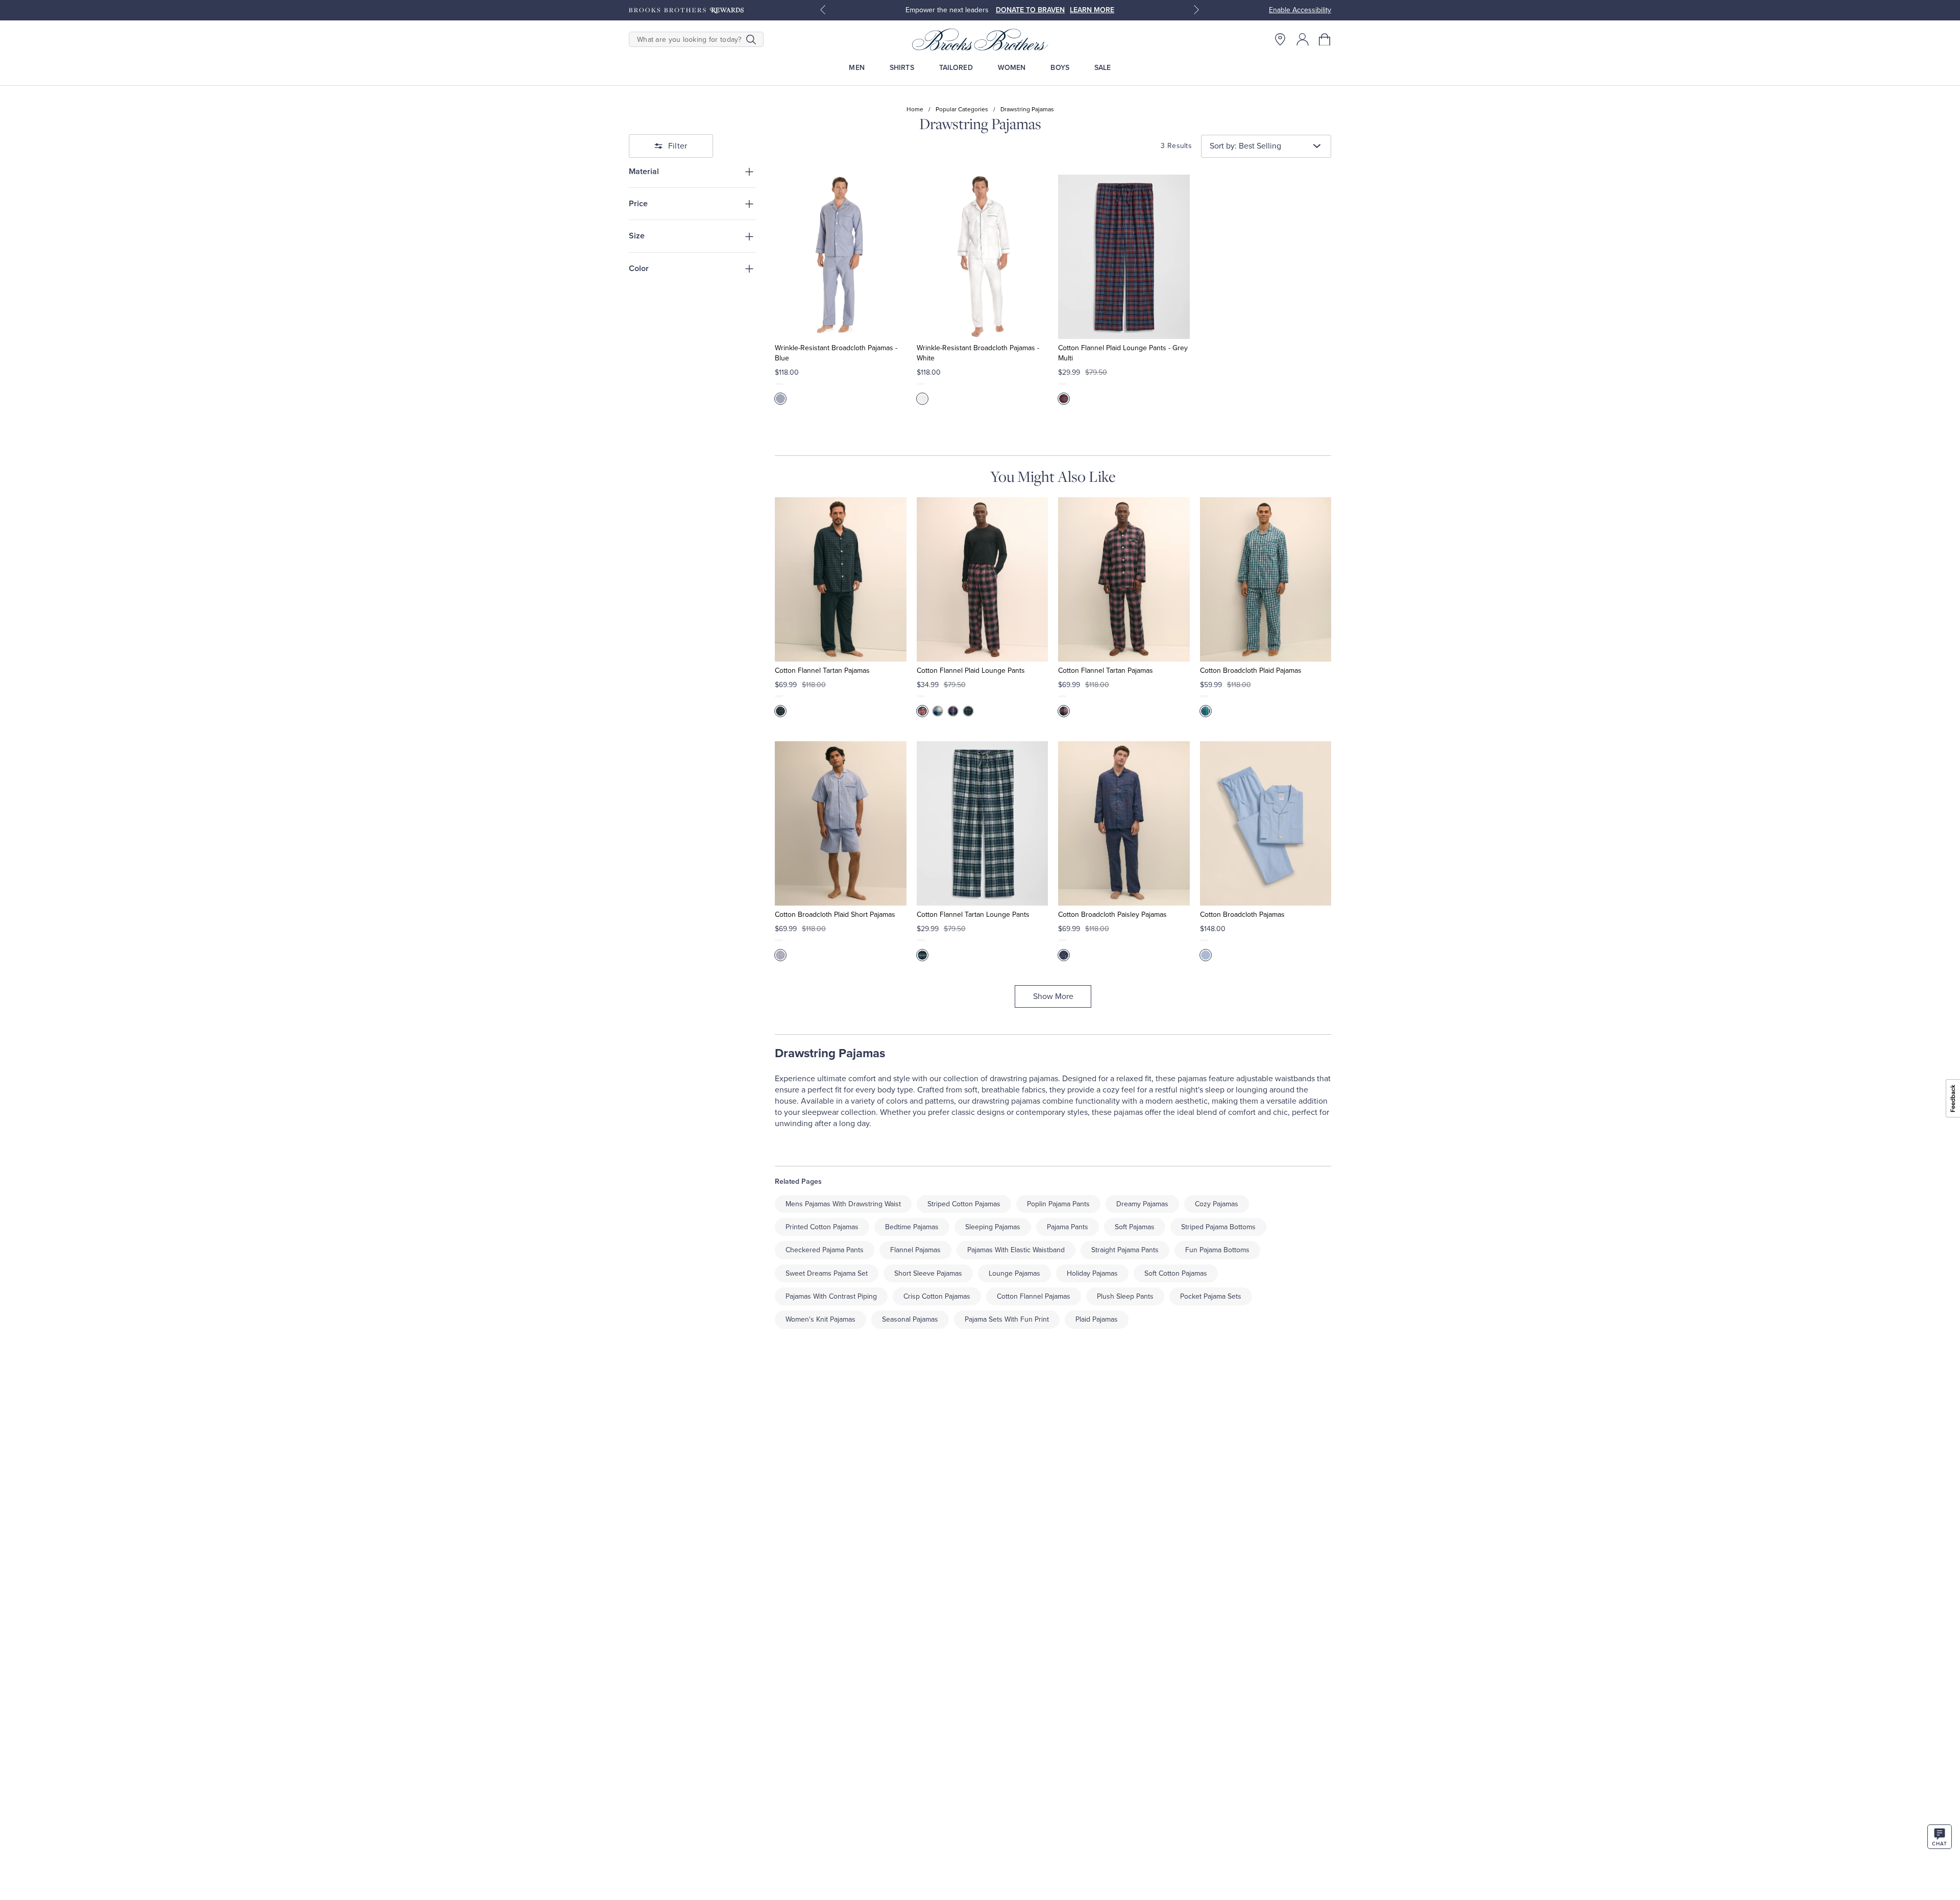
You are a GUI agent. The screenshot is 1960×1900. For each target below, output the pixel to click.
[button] (1325, 39)
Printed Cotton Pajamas (822, 1227)
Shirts (902, 68)
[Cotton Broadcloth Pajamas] (1266, 823)
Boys (1060, 68)
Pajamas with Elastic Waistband (1016, 1250)
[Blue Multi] (780, 955)
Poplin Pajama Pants (1058, 1204)
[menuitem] (857, 68)
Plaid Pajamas (1097, 1319)
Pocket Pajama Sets (1211, 1296)
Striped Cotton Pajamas (964, 1204)
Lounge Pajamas (1014, 1273)
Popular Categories (962, 109)
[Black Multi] (922, 711)
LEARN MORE (1092, 10)
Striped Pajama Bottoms (1218, 1227)
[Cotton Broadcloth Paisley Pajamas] (1124, 823)
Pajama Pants (1068, 1227)
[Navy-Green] (780, 711)
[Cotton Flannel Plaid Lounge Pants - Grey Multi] (1124, 257)
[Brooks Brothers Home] (980, 39)
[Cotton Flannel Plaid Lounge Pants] (982, 579)
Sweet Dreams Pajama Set (827, 1273)
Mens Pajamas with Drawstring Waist (843, 1204)
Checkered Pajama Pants (825, 1250)
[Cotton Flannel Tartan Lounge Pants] (982, 823)
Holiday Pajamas (1092, 1273)
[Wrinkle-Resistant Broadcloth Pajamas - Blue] (840, 257)
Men (856, 68)
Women (1012, 68)
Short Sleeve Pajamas (928, 1273)
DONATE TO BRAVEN (1030, 10)
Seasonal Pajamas (910, 1319)
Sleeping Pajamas (993, 1227)
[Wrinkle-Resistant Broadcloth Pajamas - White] (982, 257)
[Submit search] (751, 39)
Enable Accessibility (1300, 10)
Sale (1103, 68)
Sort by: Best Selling (1245, 146)
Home (915, 109)
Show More (1053, 996)
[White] (922, 399)
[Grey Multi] (1064, 399)
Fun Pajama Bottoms (1217, 1250)
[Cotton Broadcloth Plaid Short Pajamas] (840, 823)
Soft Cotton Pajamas (1176, 1273)
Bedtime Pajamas (912, 1227)
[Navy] (1064, 955)
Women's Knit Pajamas (820, 1319)
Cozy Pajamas (1217, 1204)
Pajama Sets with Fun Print (1007, 1319)
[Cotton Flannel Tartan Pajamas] (840, 579)
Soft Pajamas (1135, 1227)
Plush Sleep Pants (1125, 1296)
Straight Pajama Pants (1125, 1250)
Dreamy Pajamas (1142, 1204)
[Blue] (780, 399)
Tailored (956, 68)
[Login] (1303, 39)
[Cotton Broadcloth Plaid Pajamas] (1266, 579)
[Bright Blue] (953, 711)
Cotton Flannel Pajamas (1034, 1296)
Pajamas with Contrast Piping (831, 1296)
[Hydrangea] (1206, 955)
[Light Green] (922, 955)
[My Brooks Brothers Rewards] (686, 10)
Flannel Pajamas (915, 1250)
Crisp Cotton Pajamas (937, 1296)
